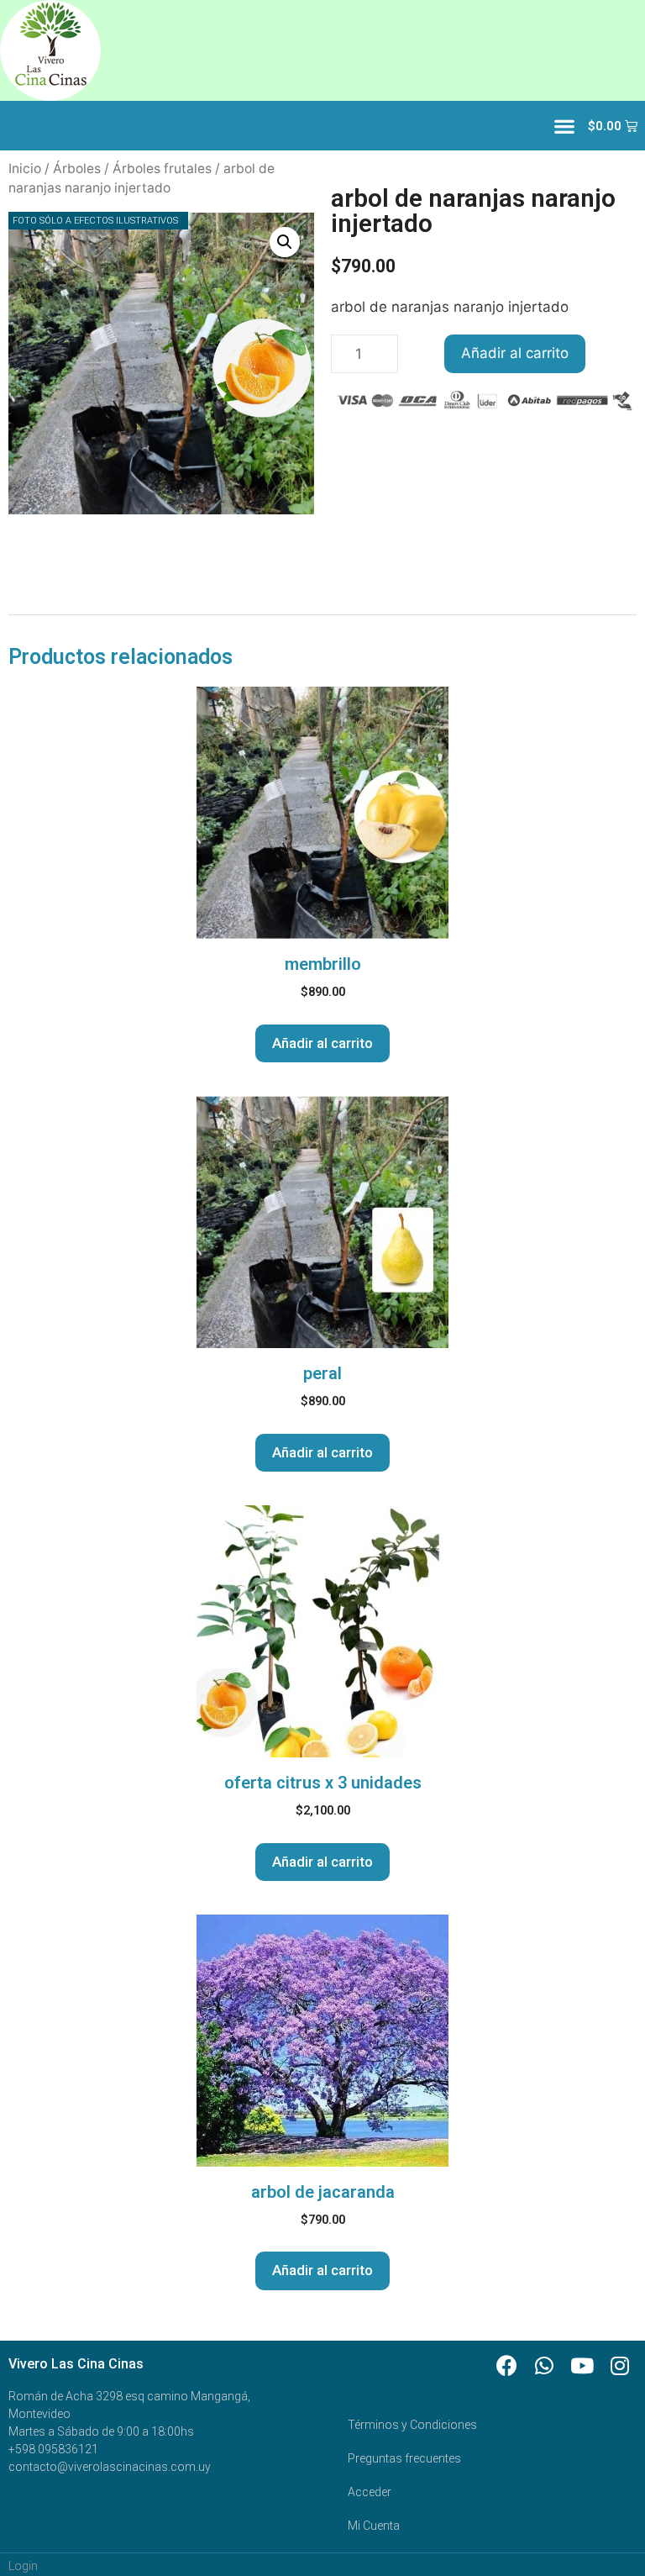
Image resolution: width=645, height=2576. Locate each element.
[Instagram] (620, 2366)
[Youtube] (582, 2366)
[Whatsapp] (544, 2366)
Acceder (370, 2492)
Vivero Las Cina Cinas (76, 2364)
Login (23, 2566)
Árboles (77, 169)
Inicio (25, 169)
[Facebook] (506, 2366)
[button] (564, 126)
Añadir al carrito (515, 353)
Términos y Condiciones (412, 2425)
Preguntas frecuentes (404, 2458)
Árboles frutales (162, 169)
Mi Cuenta (374, 2526)
